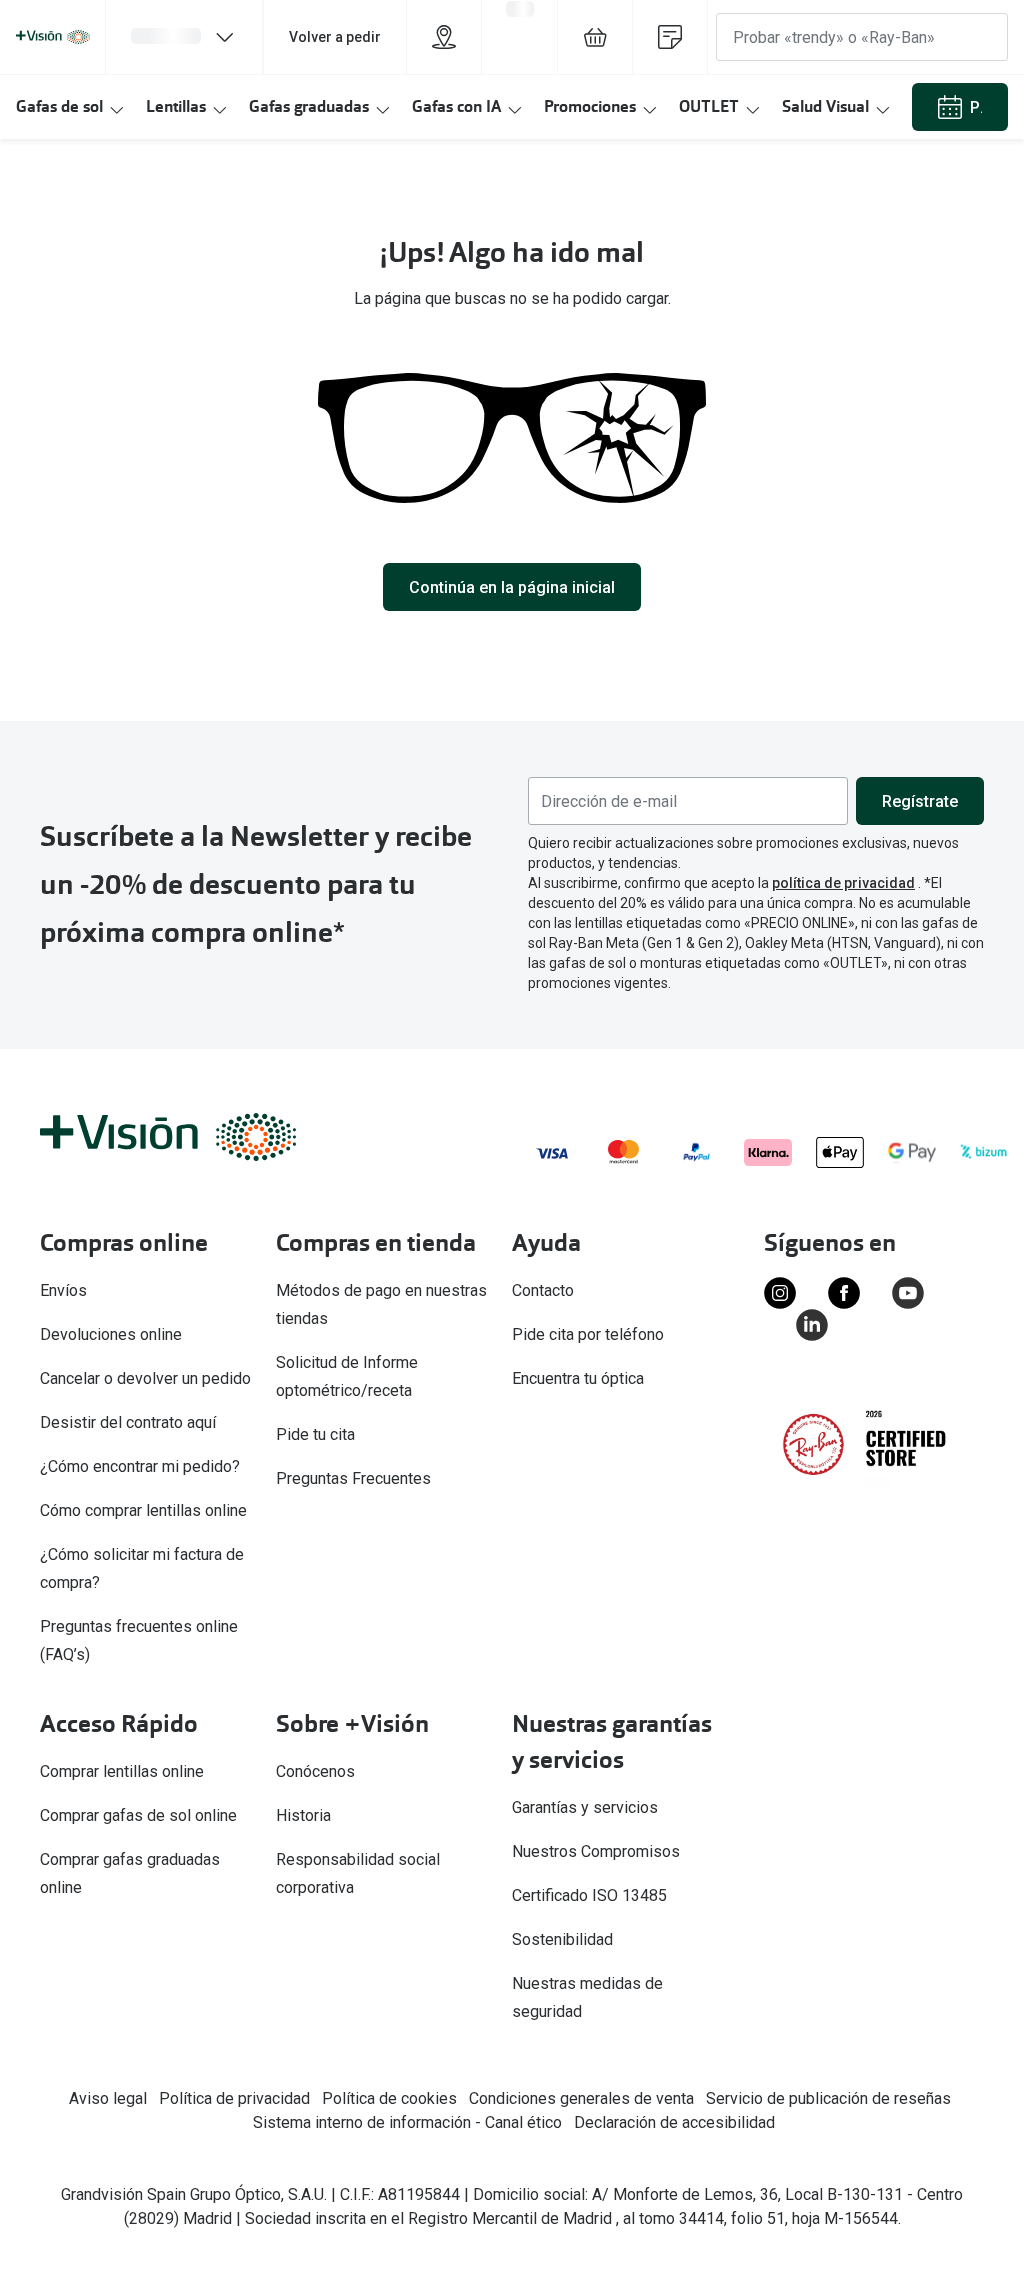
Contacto (545, 1290)
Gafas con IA (456, 106)
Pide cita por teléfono (590, 1334)
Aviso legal (108, 2098)
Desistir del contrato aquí (128, 1422)
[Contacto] (670, 37)
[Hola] (184, 37)
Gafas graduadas (309, 106)
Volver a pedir (335, 37)
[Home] (53, 37)
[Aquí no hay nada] (595, 37)
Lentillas (176, 106)
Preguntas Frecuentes (355, 1478)
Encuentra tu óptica (578, 1378)
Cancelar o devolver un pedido (145, 1378)
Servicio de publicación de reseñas (828, 2098)
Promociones (590, 106)
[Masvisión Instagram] (780, 1293)
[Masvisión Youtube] (908, 1293)
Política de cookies (389, 2098)
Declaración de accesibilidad (674, 2122)
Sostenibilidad (562, 1939)
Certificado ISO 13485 (589, 1895)
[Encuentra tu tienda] (444, 37)
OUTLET (709, 106)
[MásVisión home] (190, 1137)
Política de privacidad (234, 2098)
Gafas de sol (59, 106)
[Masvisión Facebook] (844, 1293)
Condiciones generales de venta (581, 2098)
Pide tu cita (315, 1434)
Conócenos (315, 1771)
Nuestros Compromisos (596, 1851)
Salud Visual (825, 106)
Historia (303, 1815)
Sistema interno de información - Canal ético (407, 2122)
